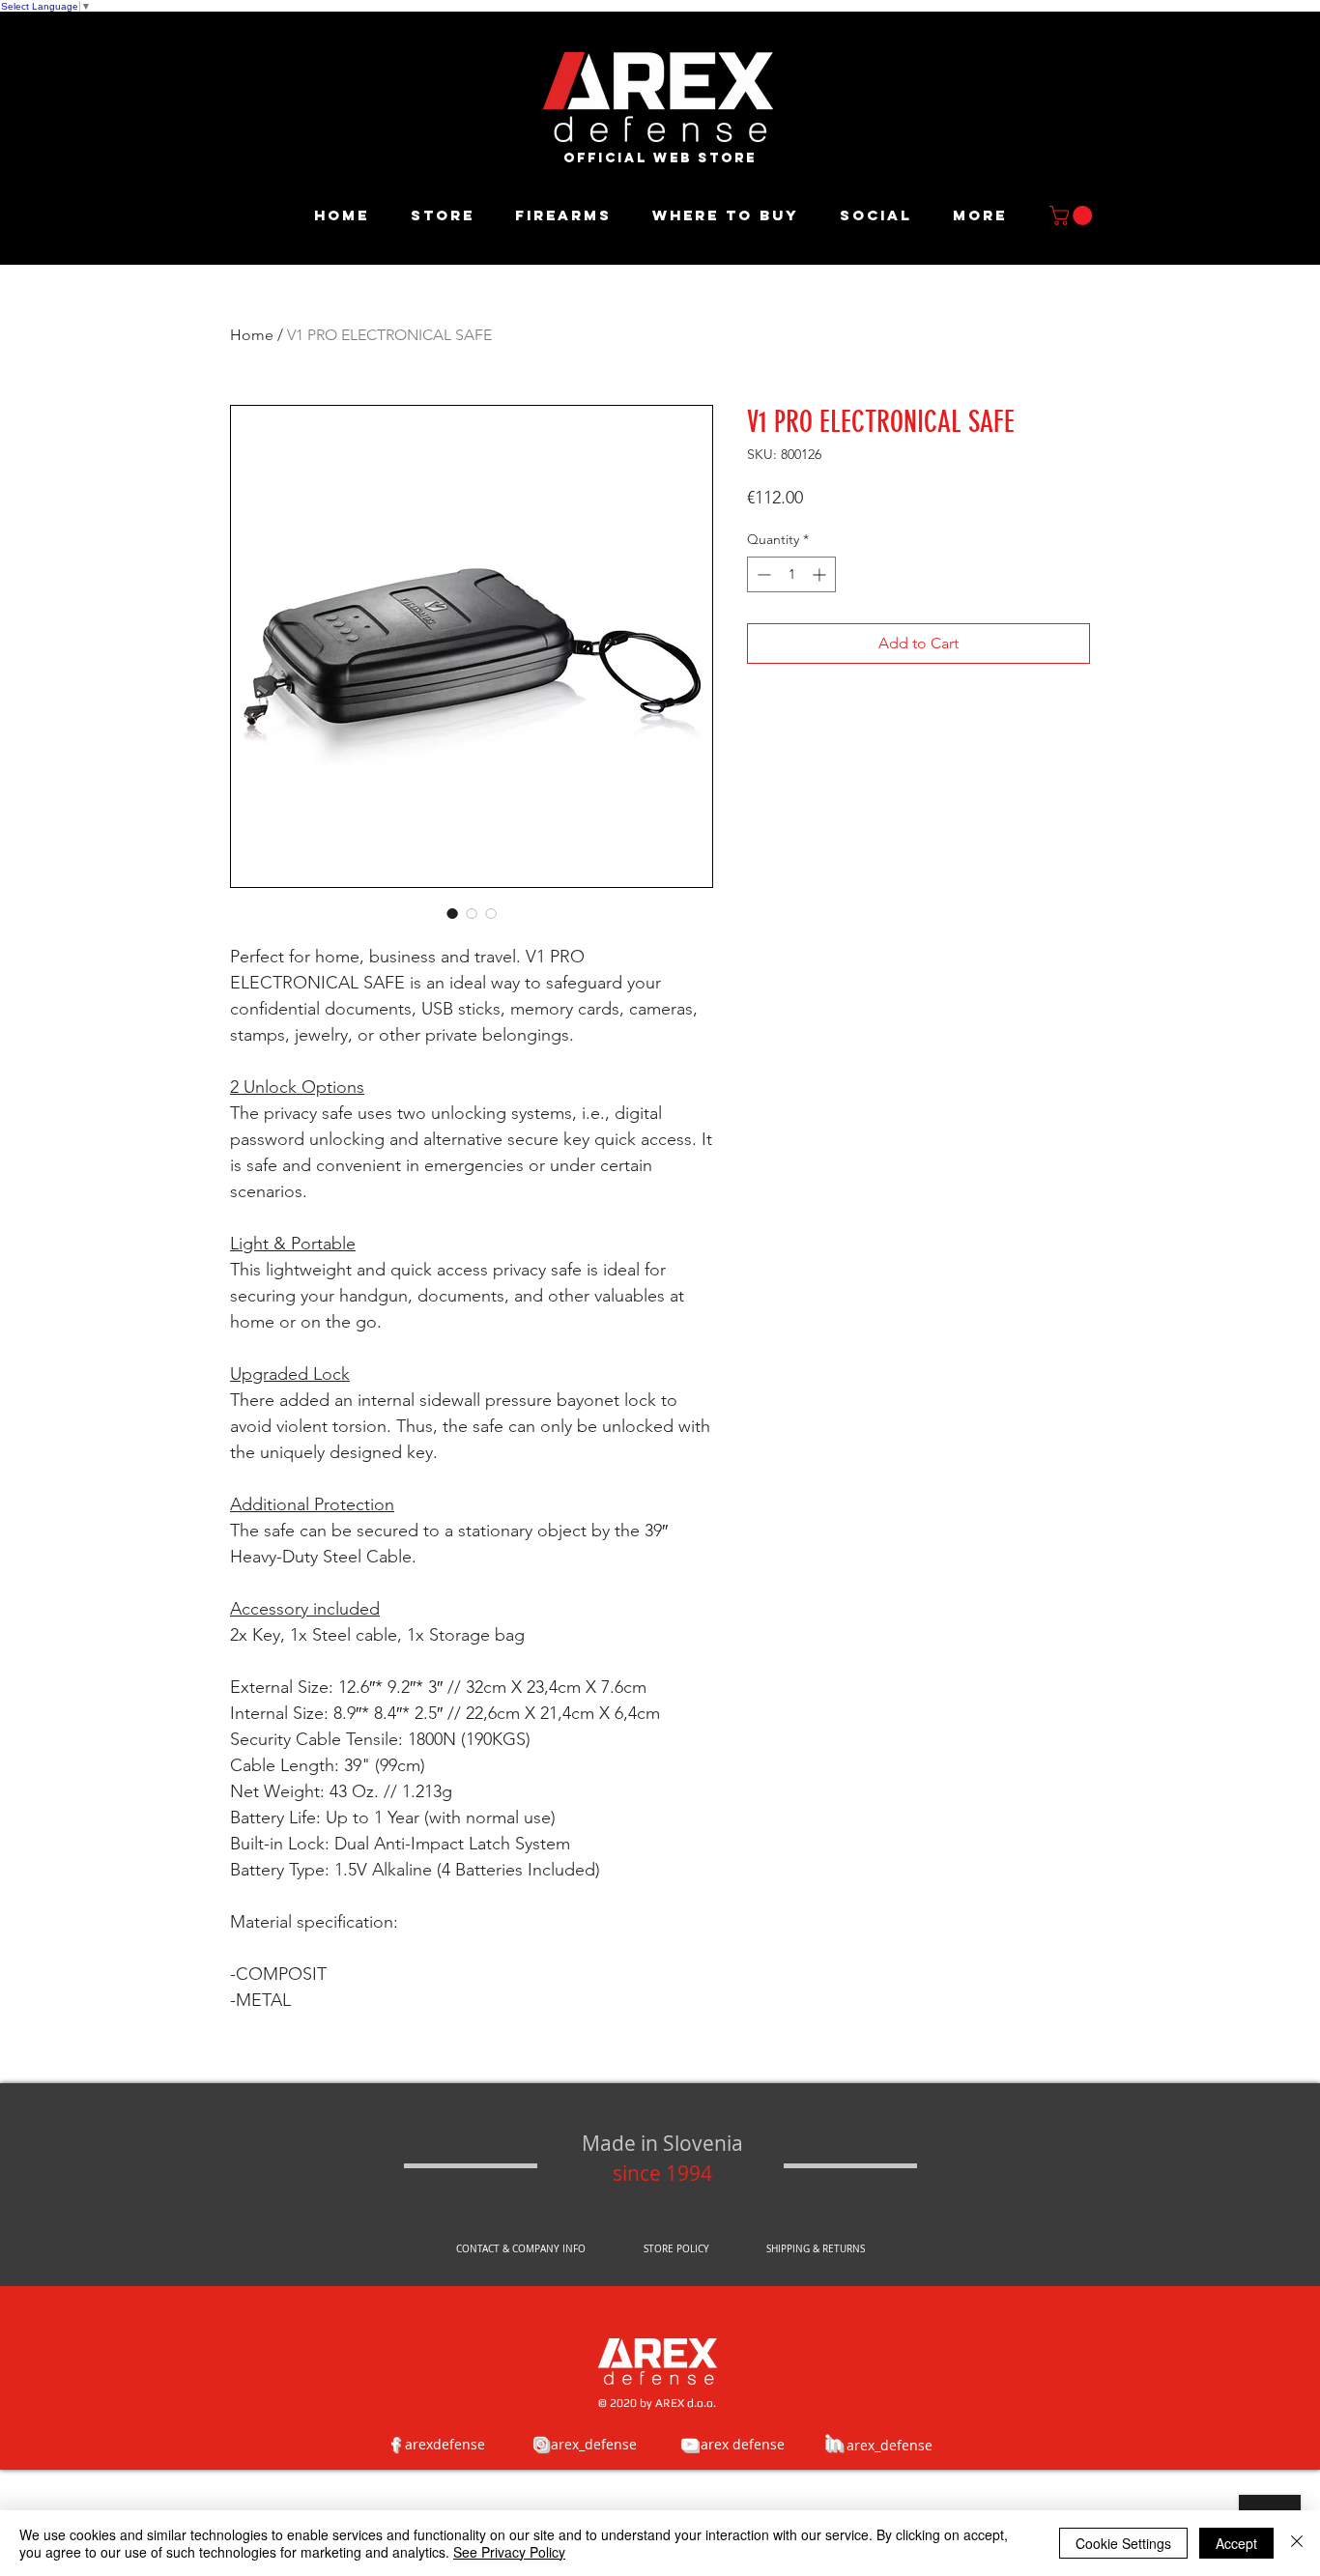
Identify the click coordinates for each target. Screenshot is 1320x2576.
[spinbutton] (791, 574)
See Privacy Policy (509, 2552)
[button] (1073, 215)
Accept (1236, 2543)
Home (252, 335)
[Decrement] (762, 574)
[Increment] (821, 574)
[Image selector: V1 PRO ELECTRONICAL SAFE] (452, 913)
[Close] (1297, 2543)
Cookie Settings (1123, 2543)
